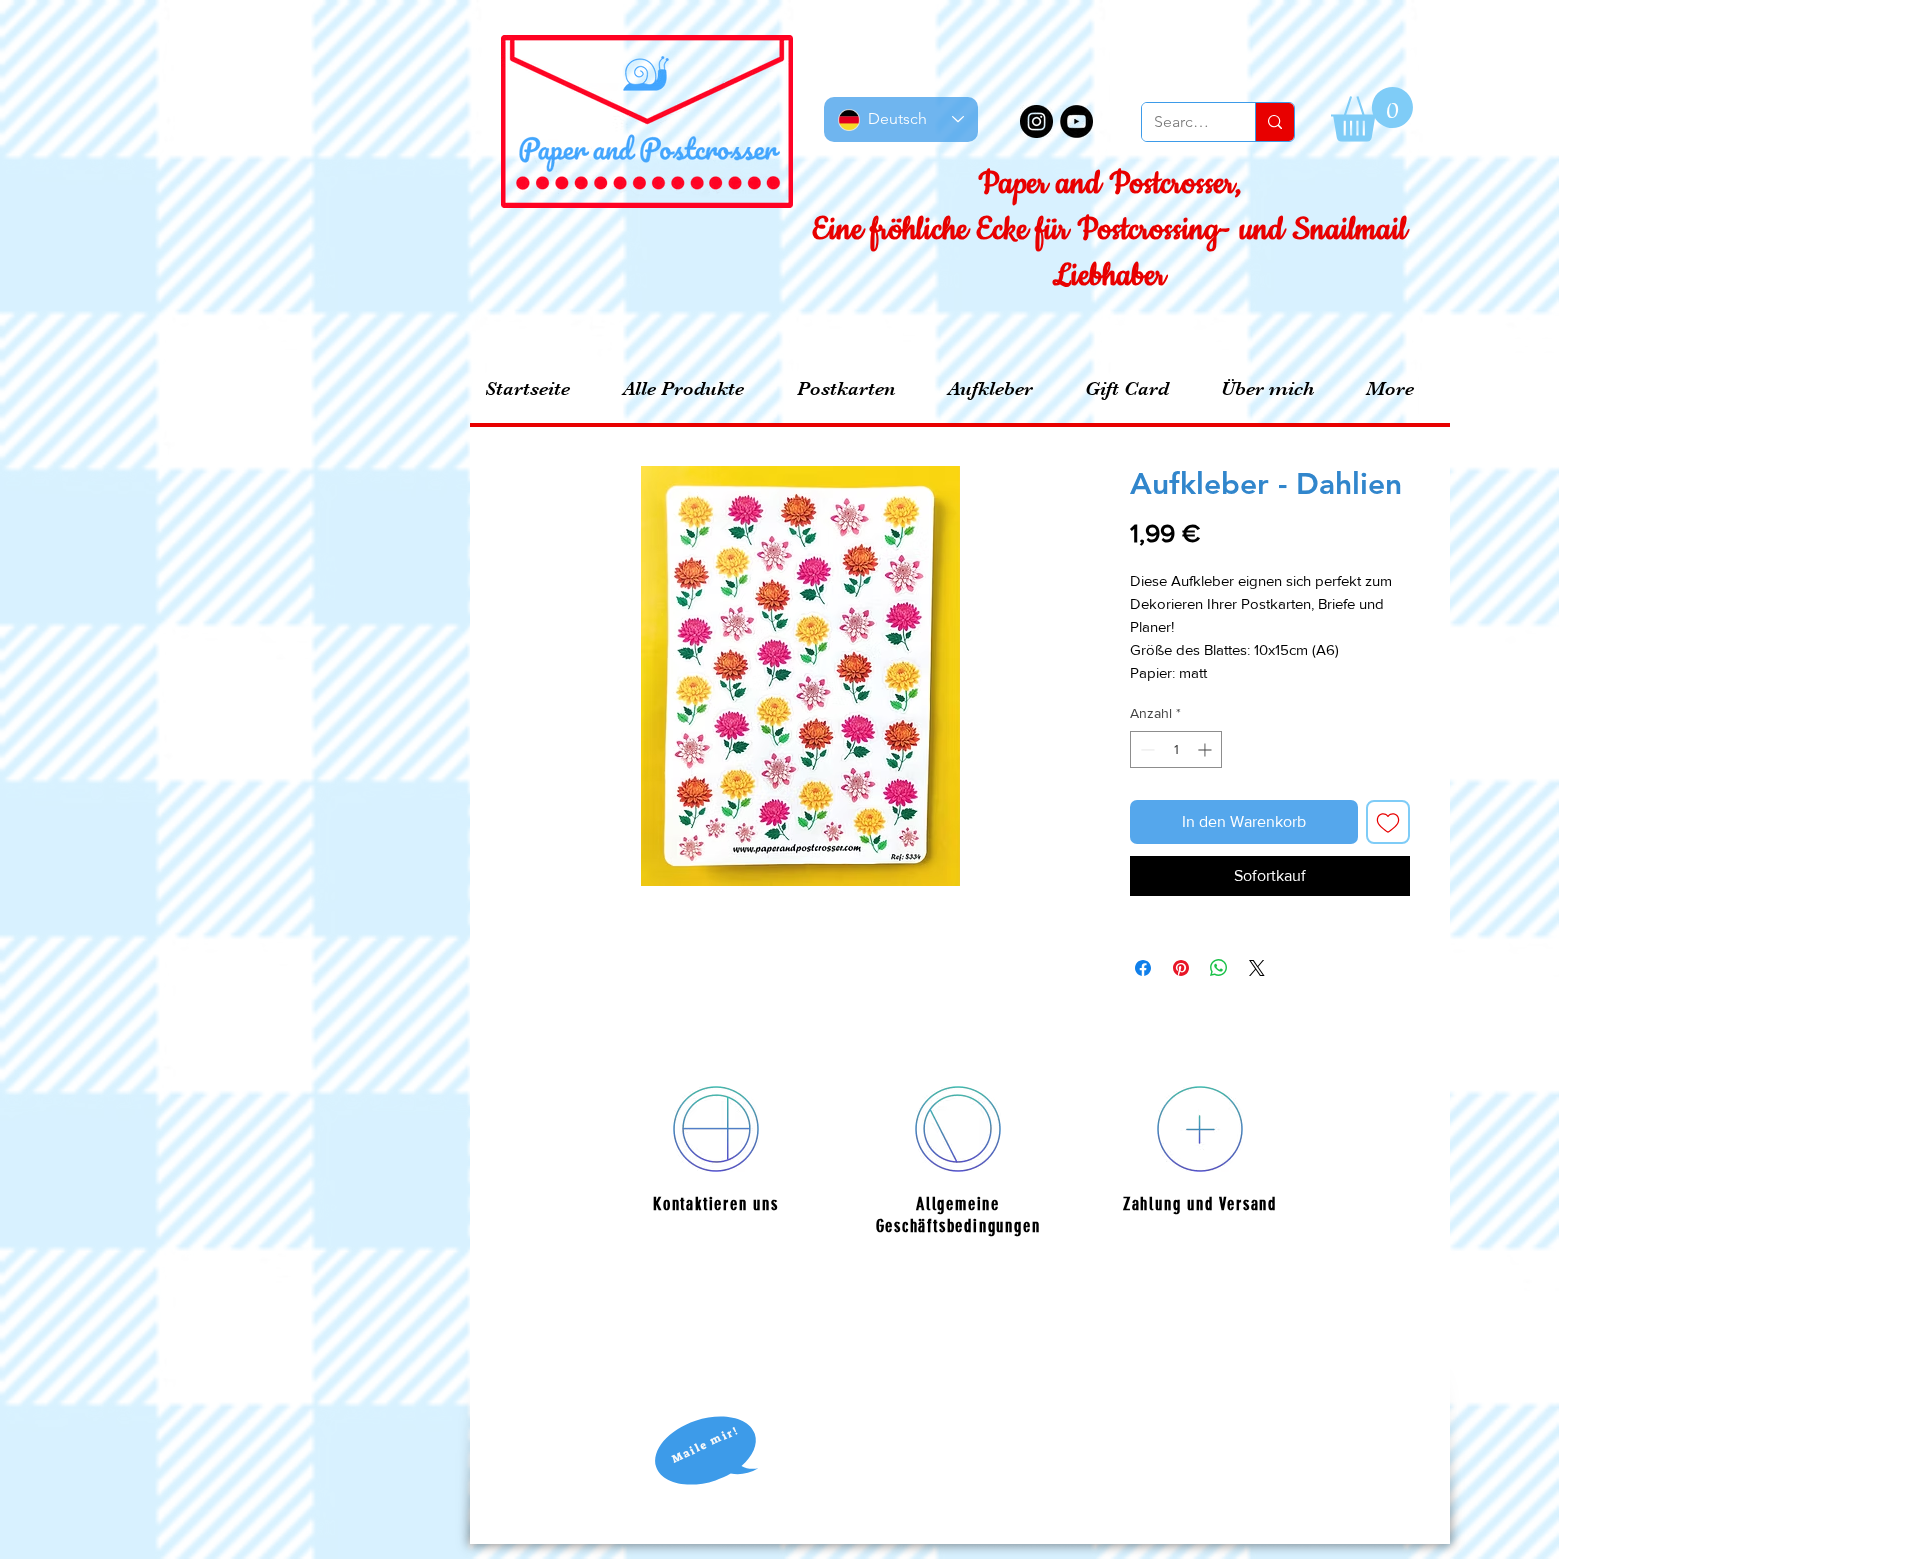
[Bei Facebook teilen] (1143, 968)
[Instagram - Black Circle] (1036, 121)
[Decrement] (1145, 749)
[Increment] (1206, 749)
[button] (1372, 114)
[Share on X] (1257, 968)
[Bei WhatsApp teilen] (1219, 968)
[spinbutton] (1176, 749)
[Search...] (1274, 122)
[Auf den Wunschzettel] (1388, 822)
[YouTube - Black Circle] (1076, 121)
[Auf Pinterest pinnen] (1181, 968)
